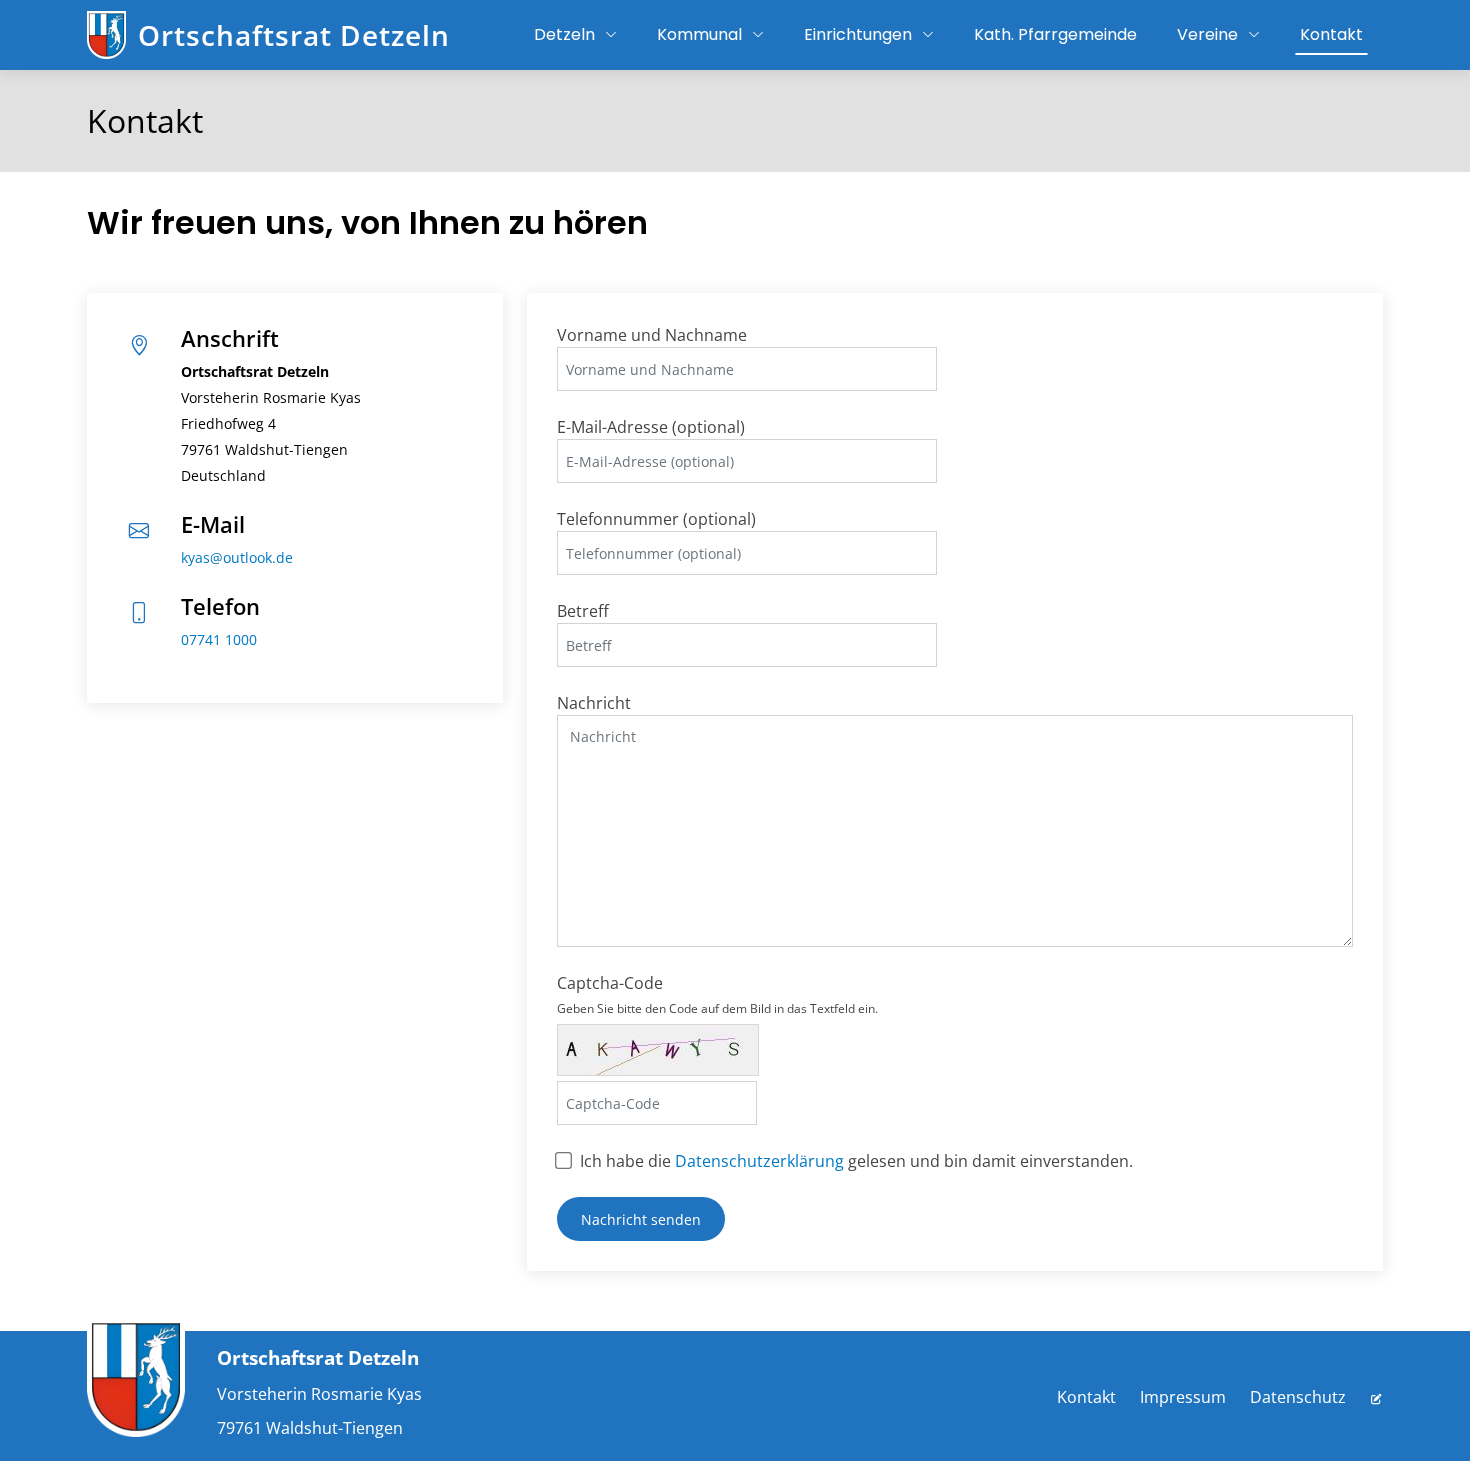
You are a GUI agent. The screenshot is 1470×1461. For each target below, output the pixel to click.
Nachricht (594, 703)
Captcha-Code (717, 994)
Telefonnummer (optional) (656, 519)
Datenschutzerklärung (759, 1161)
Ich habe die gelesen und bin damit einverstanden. (856, 1161)
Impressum (1183, 1397)
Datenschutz (1298, 1397)
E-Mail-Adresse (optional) (651, 427)
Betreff (583, 611)
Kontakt (1086, 1397)
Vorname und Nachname (652, 335)
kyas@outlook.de (237, 557)
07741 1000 (219, 639)
